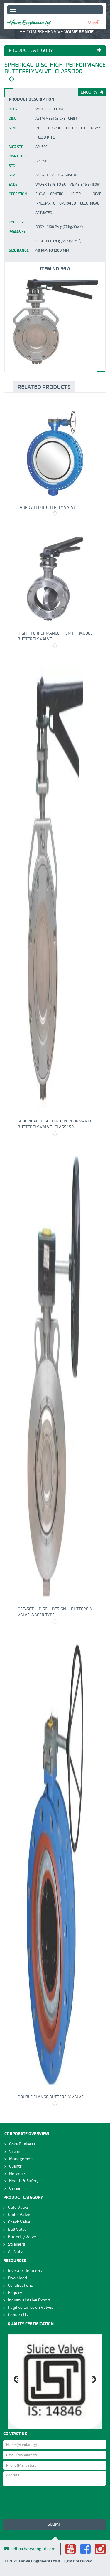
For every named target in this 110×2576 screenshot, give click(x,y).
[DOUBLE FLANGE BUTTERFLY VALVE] (55, 1864)
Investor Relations (25, 2271)
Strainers (17, 2244)
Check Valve (19, 2222)
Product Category (31, 51)
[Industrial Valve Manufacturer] (29, 23)
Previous (16, 2380)
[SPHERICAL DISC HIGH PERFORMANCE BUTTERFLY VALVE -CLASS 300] (55, 321)
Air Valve (16, 2252)
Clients (15, 2166)
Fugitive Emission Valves (31, 2307)
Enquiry (90, 92)
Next (94, 2380)
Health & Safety (24, 2181)
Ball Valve (17, 2229)
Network (17, 2174)
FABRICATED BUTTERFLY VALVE (47, 508)
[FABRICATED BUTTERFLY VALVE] (55, 453)
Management (22, 2159)
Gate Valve (18, 2207)
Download (17, 2278)
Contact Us (18, 2315)
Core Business (22, 2144)
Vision (15, 2151)
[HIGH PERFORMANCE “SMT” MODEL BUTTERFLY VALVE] (55, 579)
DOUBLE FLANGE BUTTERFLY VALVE (51, 2097)
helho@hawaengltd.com (33, 2549)
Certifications (20, 2285)
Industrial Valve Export (29, 2300)
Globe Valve (19, 2215)
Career (16, 2188)
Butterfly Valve (22, 2237)
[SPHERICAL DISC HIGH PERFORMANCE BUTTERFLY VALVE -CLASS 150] (55, 888)
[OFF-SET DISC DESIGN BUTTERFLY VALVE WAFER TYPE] (55, 1376)
